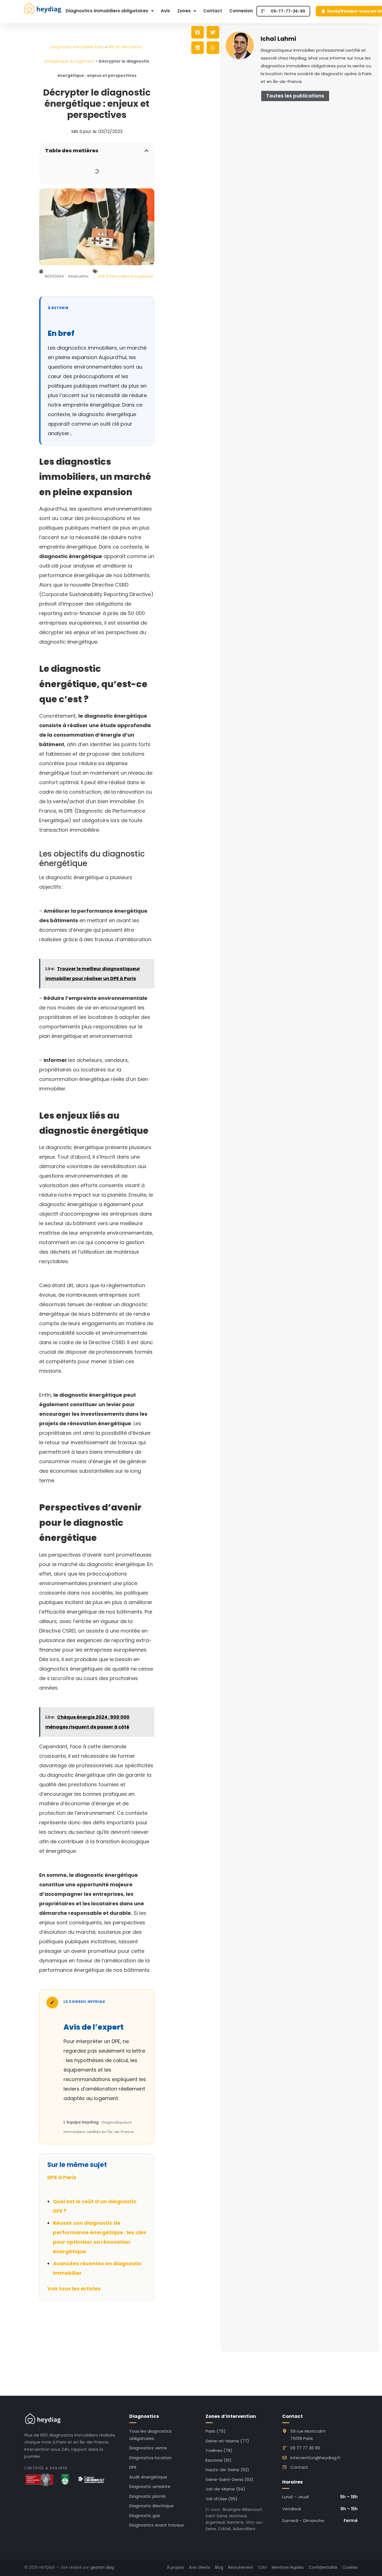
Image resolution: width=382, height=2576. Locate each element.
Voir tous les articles (74, 2289)
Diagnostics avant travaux (156, 2525)
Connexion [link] (241, 11)
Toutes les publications (295, 96)
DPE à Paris (62, 2177)
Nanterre (235, 2522)
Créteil (224, 2529)
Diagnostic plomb (148, 2496)
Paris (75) (216, 2431)
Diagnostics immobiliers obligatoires (107, 11)
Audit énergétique (148, 2477)
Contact (213, 11)
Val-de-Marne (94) (225, 2489)
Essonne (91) (219, 2460)
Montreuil (238, 2516)
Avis (165, 11)
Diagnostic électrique (151, 2506)
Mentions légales (288, 2567)
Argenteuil (215, 2522)
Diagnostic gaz (145, 2515)
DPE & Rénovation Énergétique (126, 276)
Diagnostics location (150, 2458)
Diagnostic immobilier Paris (77, 47)
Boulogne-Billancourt (242, 2510)
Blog (219, 2567)
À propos (175, 2567)
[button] (147, 151)
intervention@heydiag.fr (315, 2458)
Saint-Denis (216, 2516)
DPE (133, 2467)
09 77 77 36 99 (305, 2448)
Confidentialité (323, 2567)
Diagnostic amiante (150, 2486)
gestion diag (102, 2567)
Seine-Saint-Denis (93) (229, 2479)
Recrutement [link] (241, 2567)
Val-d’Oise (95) (221, 2499)
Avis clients (200, 2567)
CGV (262, 2567)
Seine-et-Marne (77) (227, 2441)
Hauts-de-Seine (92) (227, 2470)
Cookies (350, 2567)
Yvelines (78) (219, 2450)
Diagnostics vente (148, 2448)
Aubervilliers (244, 2529)
